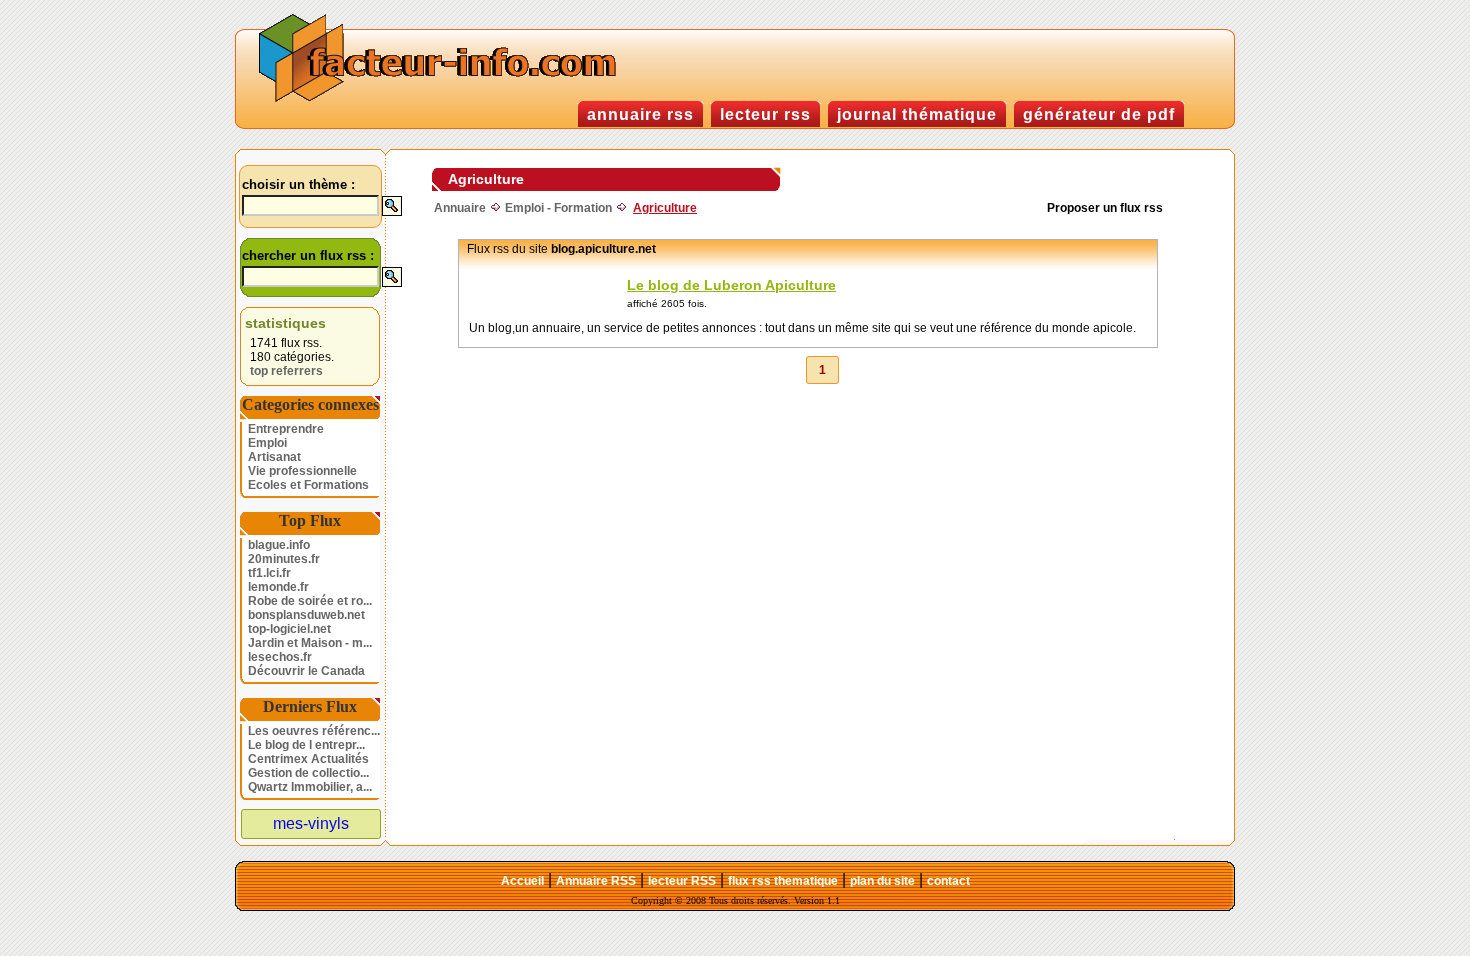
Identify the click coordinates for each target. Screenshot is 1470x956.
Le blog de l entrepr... (306, 745)
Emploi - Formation (558, 208)
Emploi (267, 443)
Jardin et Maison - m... (310, 643)
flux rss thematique (783, 881)
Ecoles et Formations (308, 485)
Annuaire (460, 208)
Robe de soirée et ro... (310, 601)
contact (948, 881)
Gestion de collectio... (308, 773)
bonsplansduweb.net (306, 615)
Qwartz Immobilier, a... (310, 787)
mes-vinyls (311, 823)
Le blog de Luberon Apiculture (731, 285)
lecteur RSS (682, 881)
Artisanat (274, 457)
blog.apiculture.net (603, 249)
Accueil (522, 881)
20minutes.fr (284, 559)
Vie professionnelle (302, 471)
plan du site (882, 881)
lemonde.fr (278, 587)
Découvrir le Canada (306, 671)
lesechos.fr (280, 657)
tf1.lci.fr (269, 573)
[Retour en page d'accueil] (442, 99)
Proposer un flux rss (1105, 208)
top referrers (286, 371)
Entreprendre (286, 429)
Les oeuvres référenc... (314, 731)
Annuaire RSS (596, 881)
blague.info (279, 545)
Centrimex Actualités (308, 759)
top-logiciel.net (289, 629)
